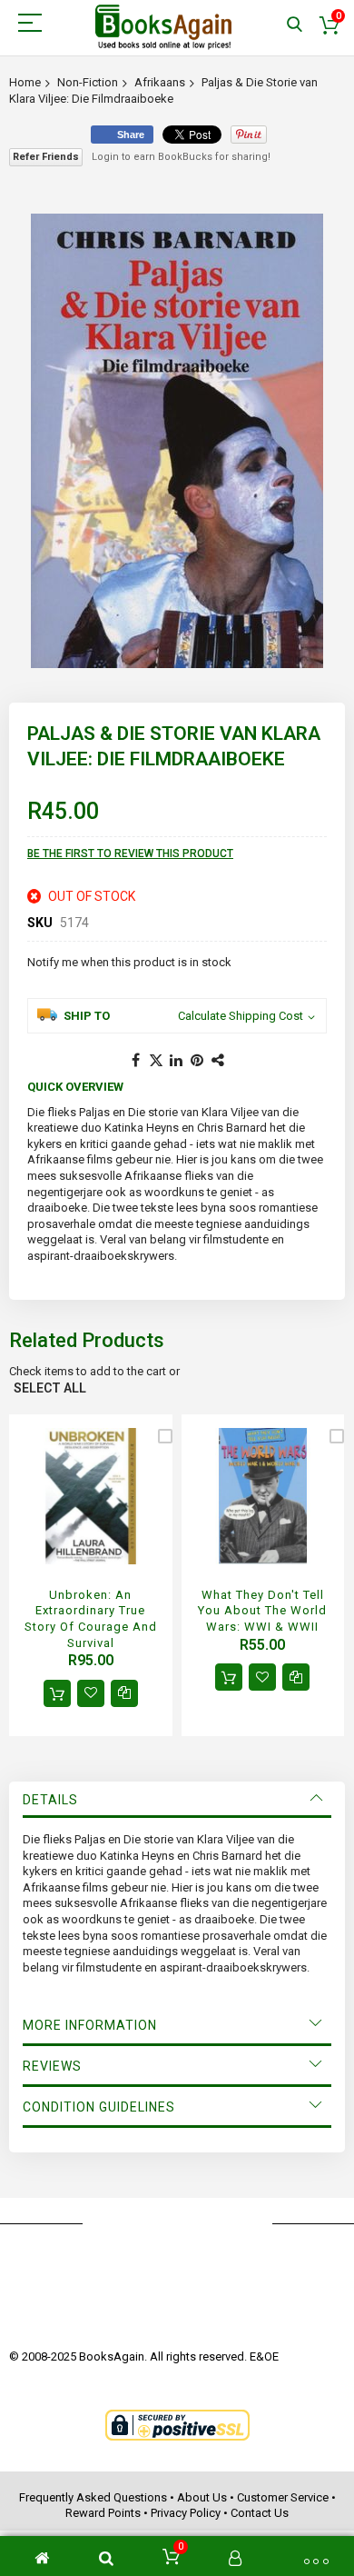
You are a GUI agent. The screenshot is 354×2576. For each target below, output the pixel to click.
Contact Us (260, 2513)
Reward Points (103, 2513)
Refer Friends (46, 157)
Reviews (52, 2066)
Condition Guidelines (99, 2107)
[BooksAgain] (163, 27)
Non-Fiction (88, 82)
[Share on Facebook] (135, 1061)
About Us (202, 2497)
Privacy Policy (186, 2513)
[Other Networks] (219, 1061)
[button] (91, 1693)
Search (295, 25)
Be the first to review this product (130, 854)
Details (50, 1800)
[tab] (177, 1800)
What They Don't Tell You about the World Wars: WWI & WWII (262, 1611)
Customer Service (283, 2497)
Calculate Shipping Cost (241, 1016)
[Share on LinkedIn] (177, 1061)
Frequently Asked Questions (93, 2497)
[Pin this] (198, 1061)
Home (25, 82)
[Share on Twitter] (156, 1061)
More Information (90, 2025)
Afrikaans (160, 82)
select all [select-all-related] (50, 1388)
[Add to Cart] (57, 1693)
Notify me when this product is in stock (129, 962)
